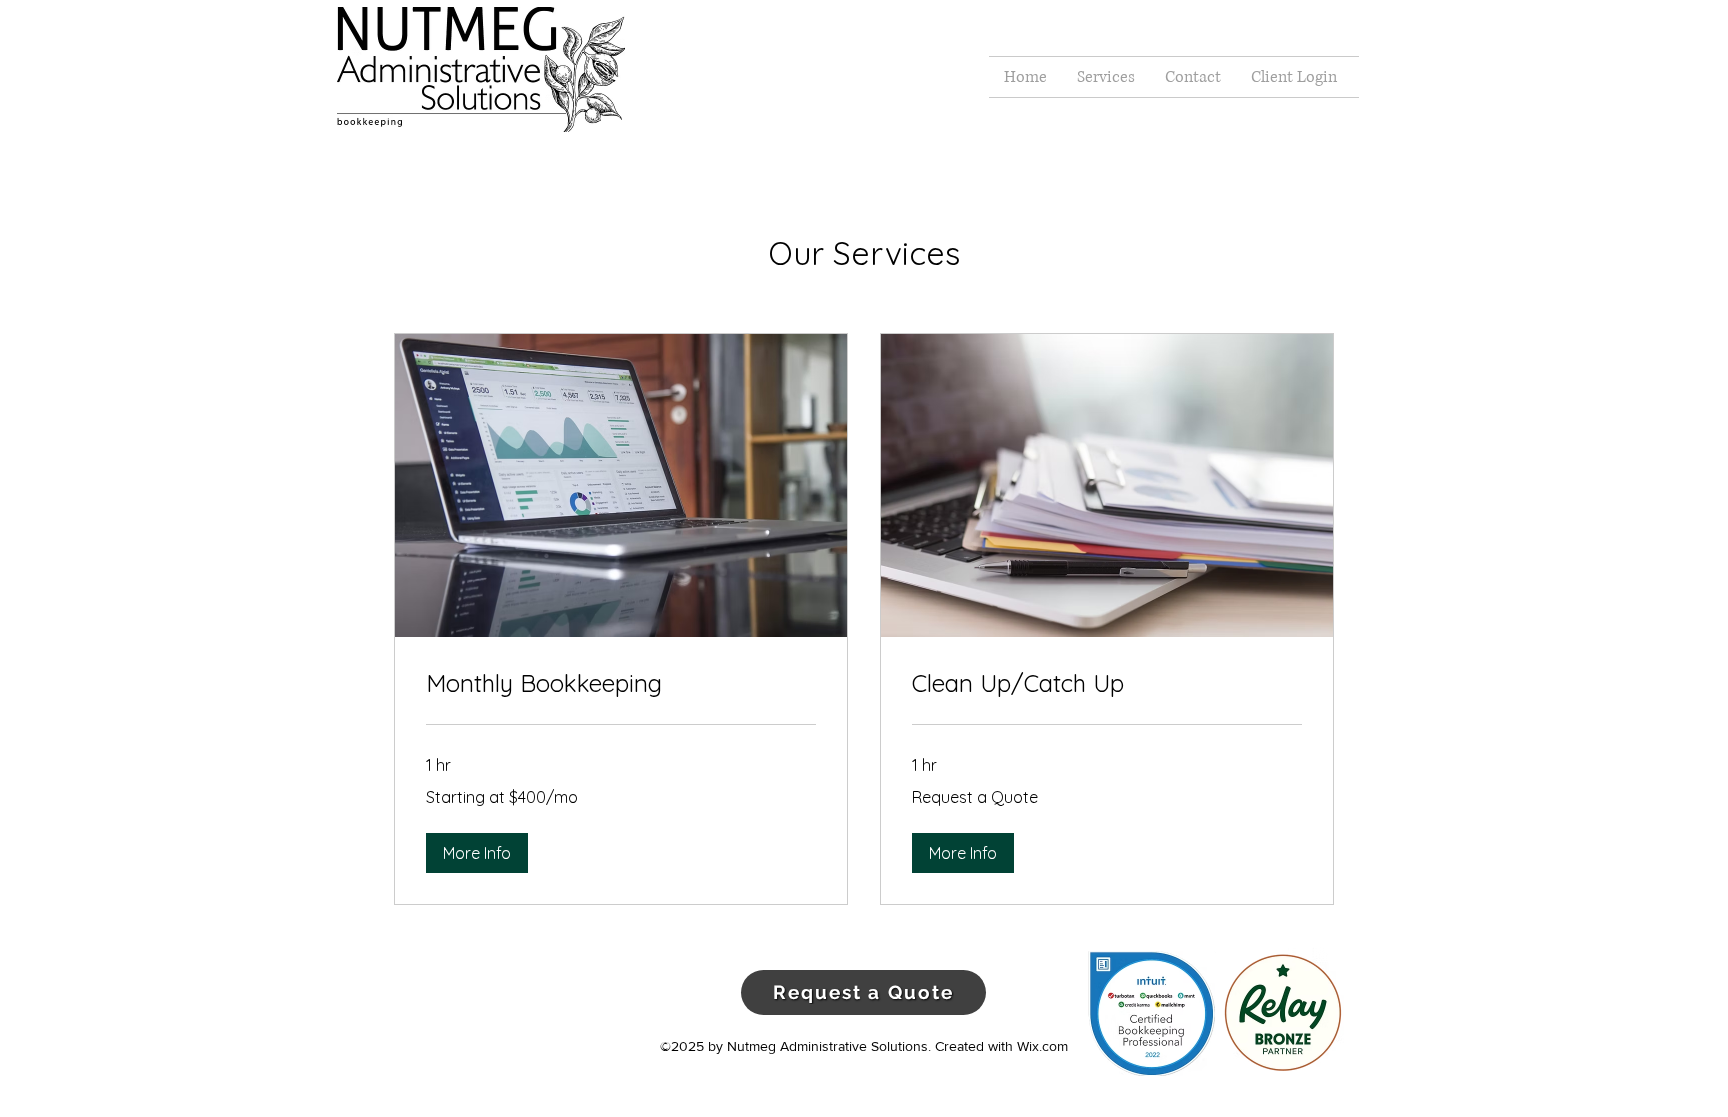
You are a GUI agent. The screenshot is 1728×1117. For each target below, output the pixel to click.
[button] (477, 853)
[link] (621, 684)
